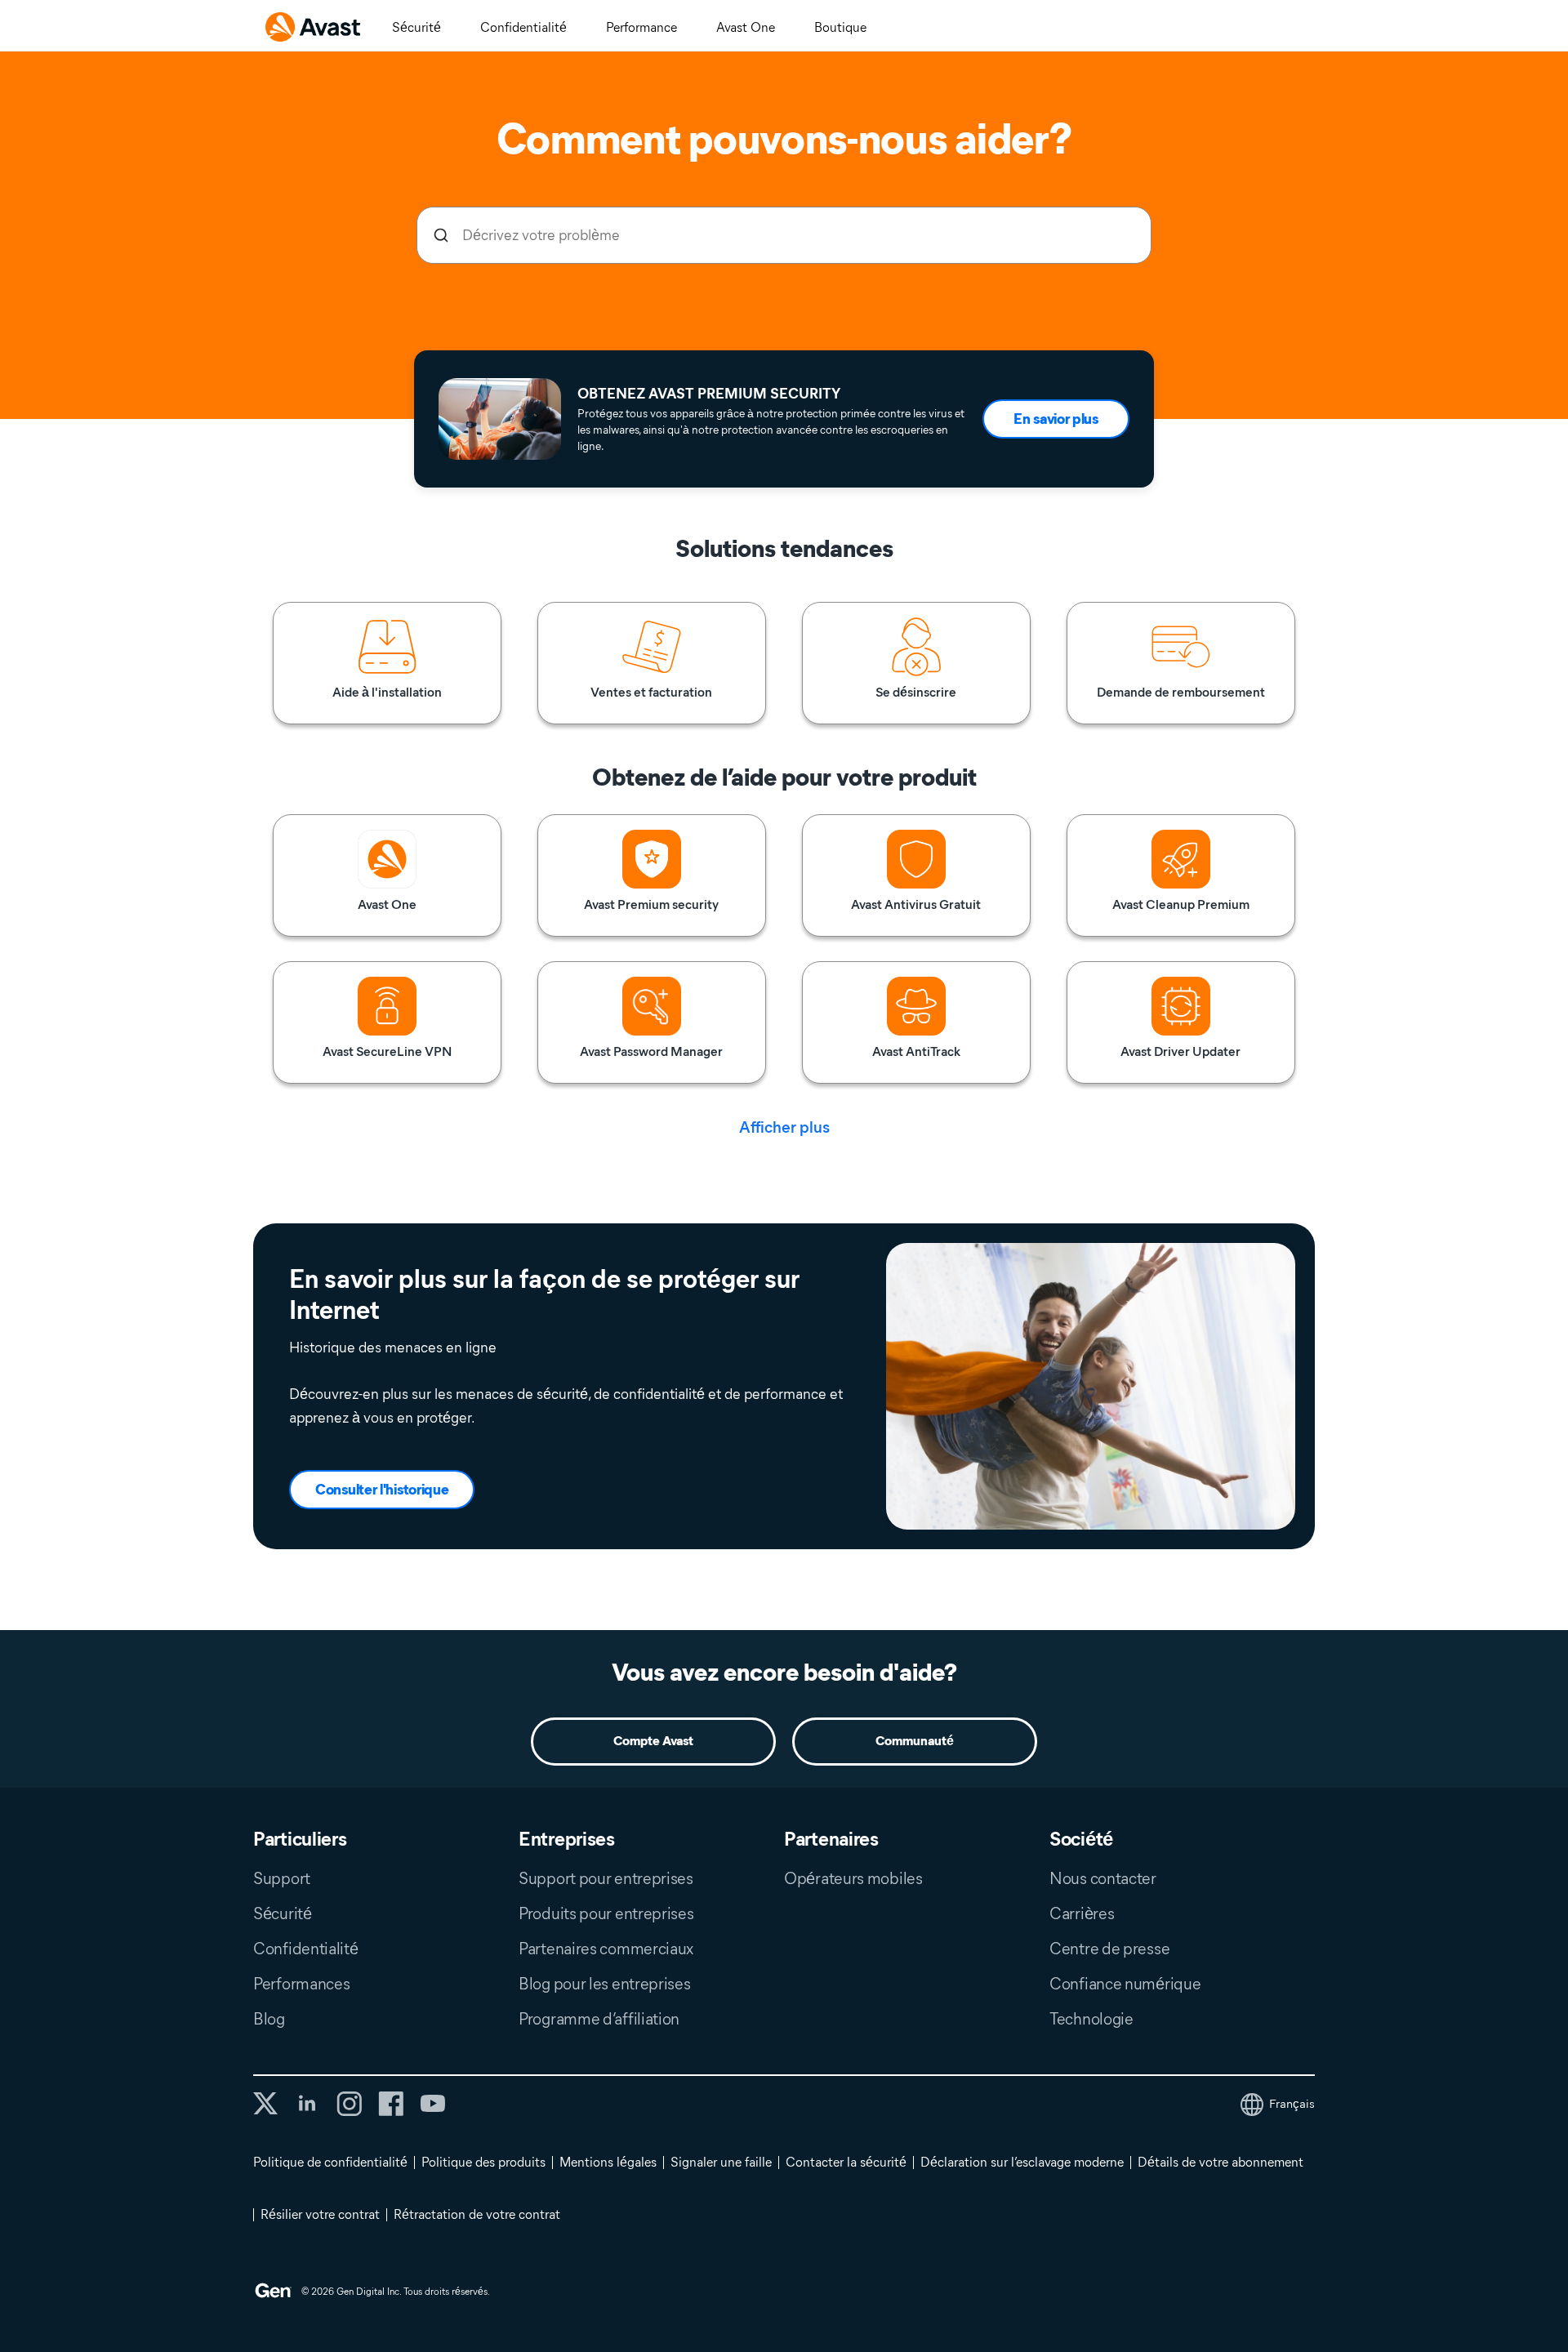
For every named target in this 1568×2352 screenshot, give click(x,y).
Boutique (840, 27)
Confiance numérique (1125, 1984)
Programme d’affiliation (599, 2019)
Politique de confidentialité (330, 2162)
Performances (301, 1984)
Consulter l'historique (382, 1490)
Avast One (746, 27)
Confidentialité (523, 27)
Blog (269, 2019)
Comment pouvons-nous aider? (784, 139)
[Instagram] (349, 2104)
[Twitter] (265, 2103)
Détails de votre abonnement (1221, 2162)
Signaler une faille (721, 2162)
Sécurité (416, 27)
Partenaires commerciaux (606, 1949)
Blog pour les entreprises (605, 1984)
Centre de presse (1109, 1949)
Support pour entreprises (606, 1878)
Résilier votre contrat (320, 2214)
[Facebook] (391, 2104)
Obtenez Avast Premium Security (709, 394)
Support (282, 1878)
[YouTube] (432, 2104)
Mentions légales (608, 2162)
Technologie (1091, 2019)
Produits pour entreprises (606, 1913)
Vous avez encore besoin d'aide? (784, 1672)
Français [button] (1292, 2104)
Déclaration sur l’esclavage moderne (1022, 2162)
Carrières (1082, 1913)
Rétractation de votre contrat (477, 2214)
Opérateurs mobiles (853, 1878)
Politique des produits (483, 2162)
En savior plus (1056, 419)
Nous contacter (1103, 1878)
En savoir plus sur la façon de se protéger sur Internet (544, 1294)
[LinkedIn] (307, 2104)
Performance (641, 27)
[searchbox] (784, 235)
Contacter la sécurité (846, 2162)
